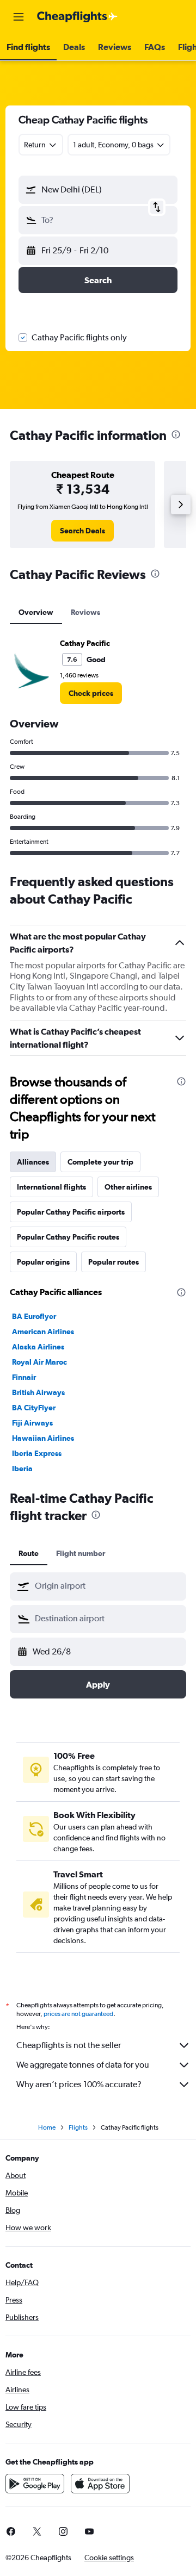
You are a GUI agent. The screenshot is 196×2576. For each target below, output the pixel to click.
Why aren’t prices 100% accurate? (79, 2084)
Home (47, 2127)
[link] (82, 531)
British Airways (38, 1392)
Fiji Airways (32, 1423)
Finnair (24, 1377)
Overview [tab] (36, 612)
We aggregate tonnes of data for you (83, 2065)
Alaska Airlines (38, 1347)
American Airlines (43, 1331)
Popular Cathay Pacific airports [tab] (71, 1212)
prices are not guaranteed (78, 2014)
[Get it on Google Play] (35, 2484)
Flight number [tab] (81, 1553)
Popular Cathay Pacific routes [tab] (68, 1237)
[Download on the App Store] (100, 2484)
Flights (78, 2127)
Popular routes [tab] (114, 1262)
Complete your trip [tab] (100, 1162)
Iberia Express (37, 1453)
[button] (19, 17)
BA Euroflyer (34, 1316)
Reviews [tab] (85, 612)
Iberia (22, 1469)
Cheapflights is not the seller (69, 2045)
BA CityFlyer (34, 1408)
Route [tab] (29, 1553)
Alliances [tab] (33, 1162)
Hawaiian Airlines (43, 1438)
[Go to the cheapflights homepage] (77, 17)
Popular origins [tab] (43, 1262)
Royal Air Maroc (39, 1362)
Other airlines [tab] (128, 1187)
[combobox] (108, 1586)
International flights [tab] (51, 1187)
